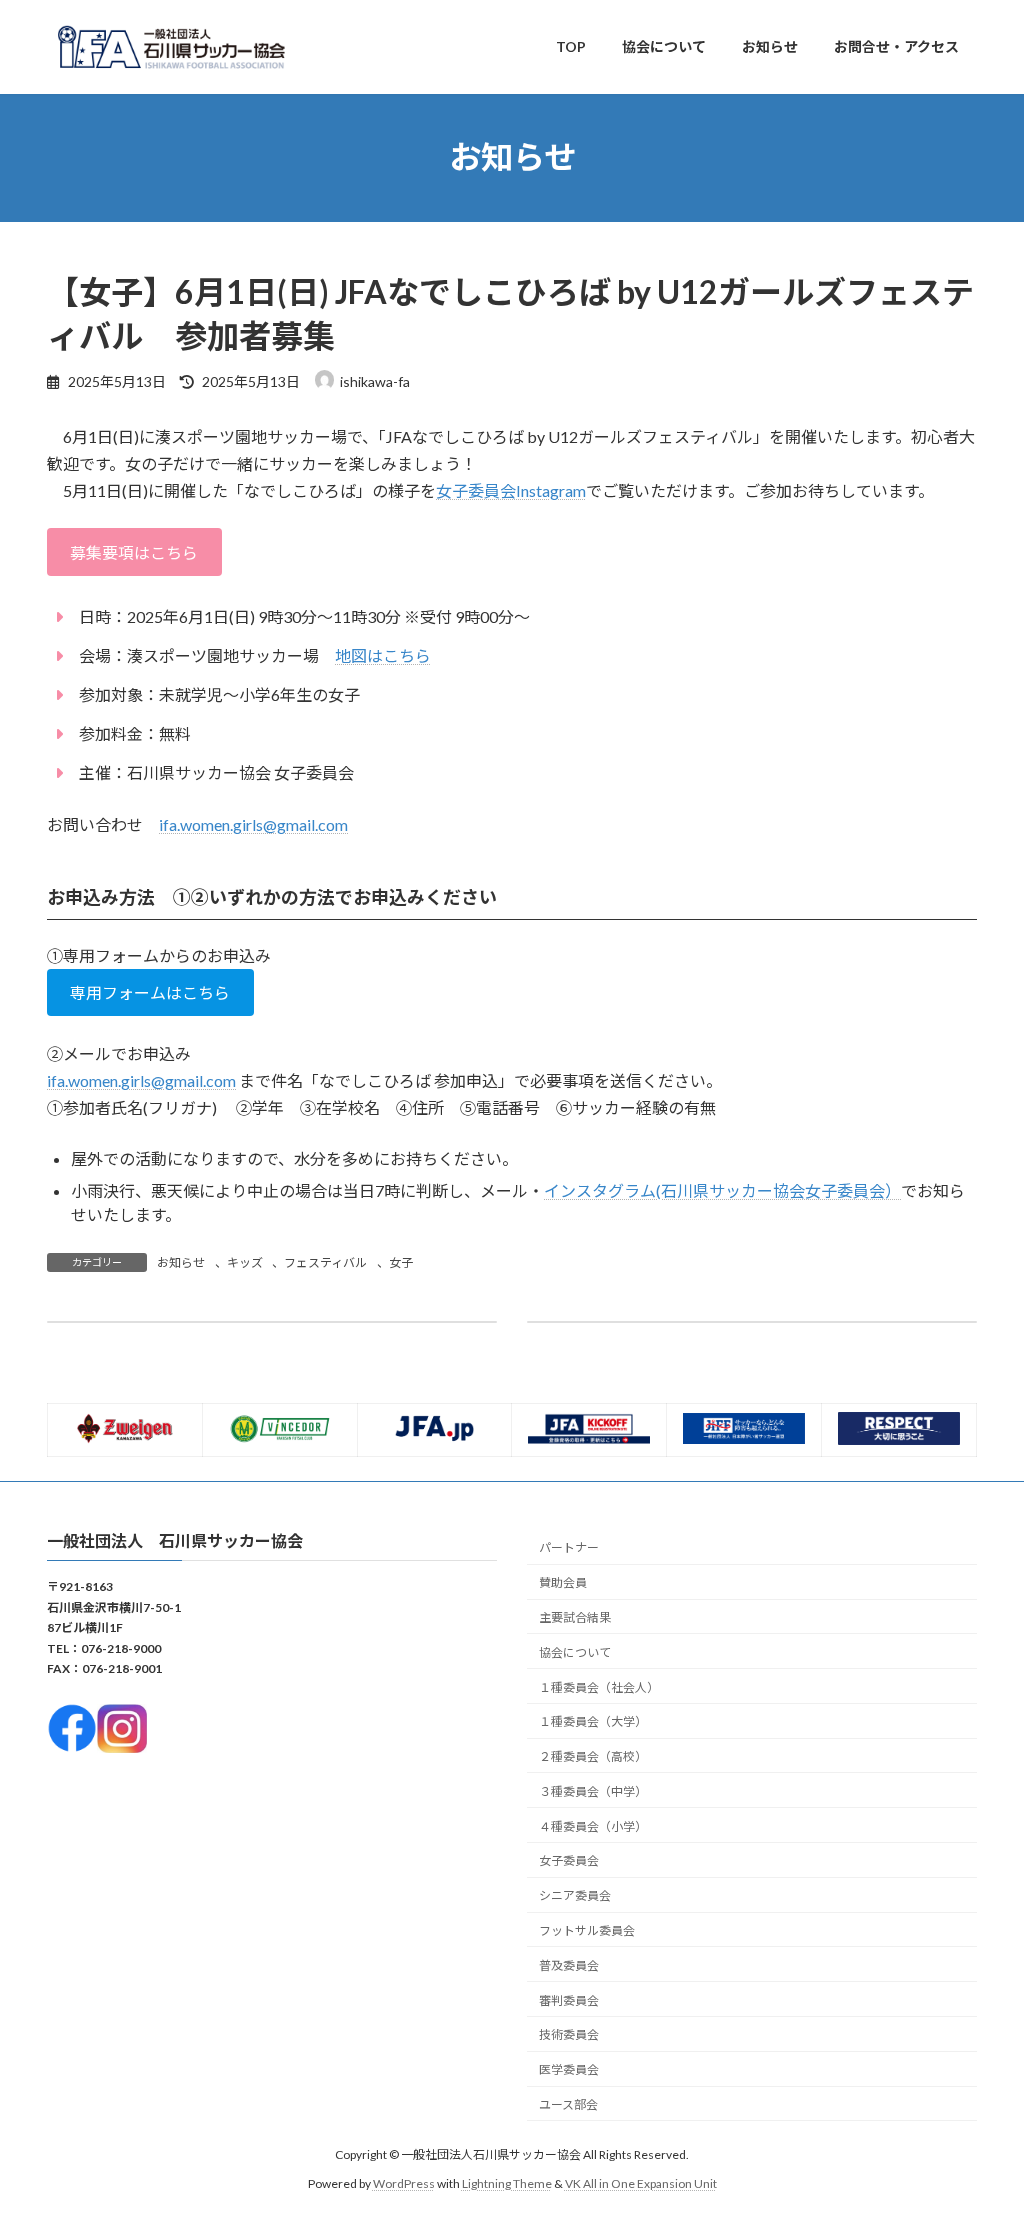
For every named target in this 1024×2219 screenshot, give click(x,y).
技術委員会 (569, 2035)
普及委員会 (569, 1965)
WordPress (404, 2183)
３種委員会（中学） (593, 1791)
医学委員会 (569, 2070)
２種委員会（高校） (593, 1757)
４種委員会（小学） (593, 1826)
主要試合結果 (575, 1617)
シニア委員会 (575, 1896)
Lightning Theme (507, 2183)
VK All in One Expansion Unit (641, 2183)
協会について (575, 1652)
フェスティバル (325, 1262)
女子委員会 (569, 1861)
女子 (401, 1262)
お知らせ (181, 1262)
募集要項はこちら (134, 552)
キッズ (245, 1262)
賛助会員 (563, 1583)
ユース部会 (568, 2104)
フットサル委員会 (587, 1930)
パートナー (569, 1548)
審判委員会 (569, 2000)
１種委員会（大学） (593, 1722)
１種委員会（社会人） (599, 1687)
